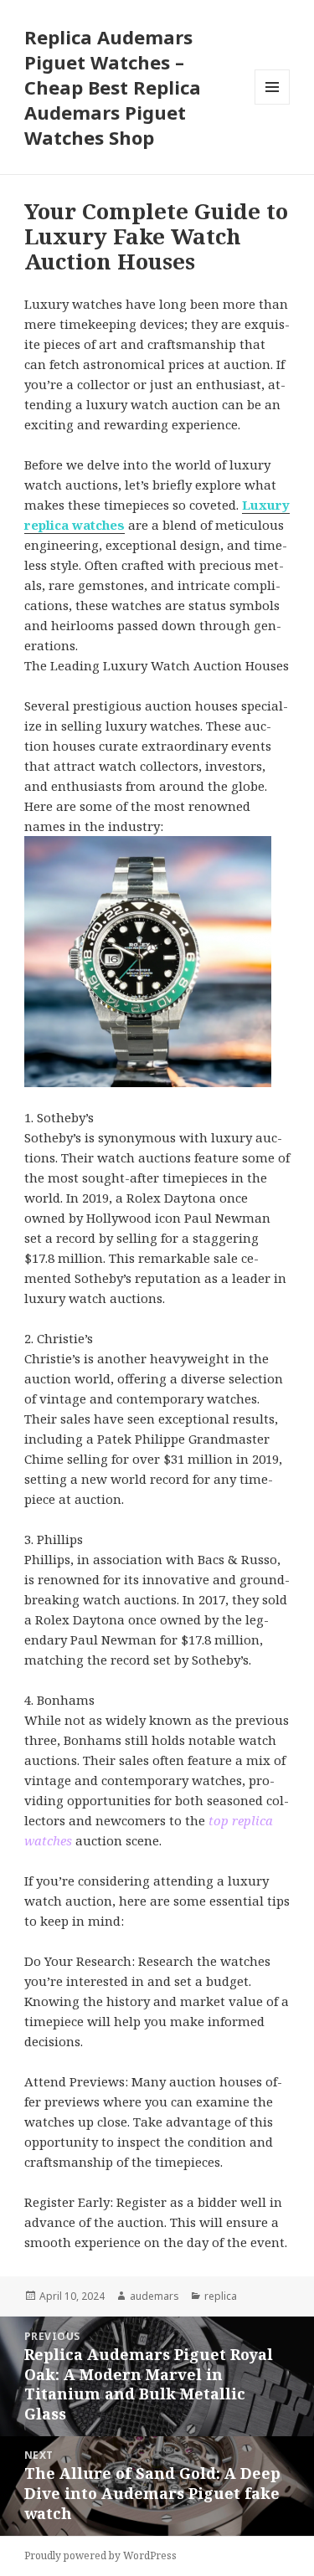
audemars (154, 2296)
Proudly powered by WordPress (100, 2555)
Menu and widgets (273, 104)
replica (221, 2296)
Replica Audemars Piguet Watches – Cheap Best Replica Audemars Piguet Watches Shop (113, 87)
